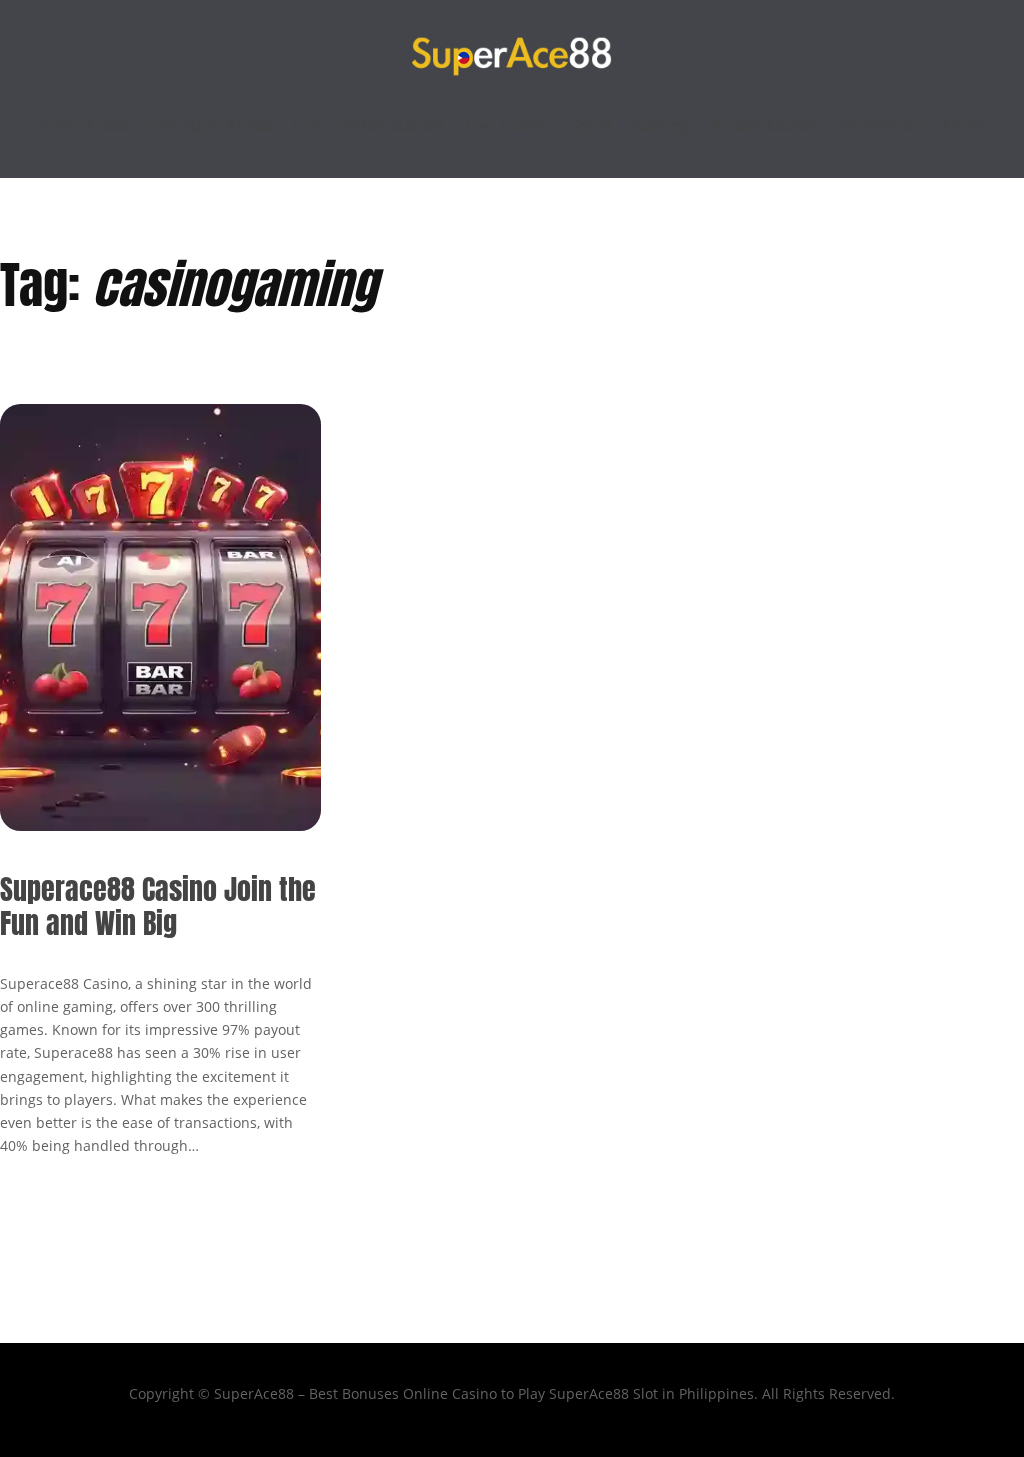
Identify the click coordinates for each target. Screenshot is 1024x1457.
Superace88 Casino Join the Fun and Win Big (158, 906)
